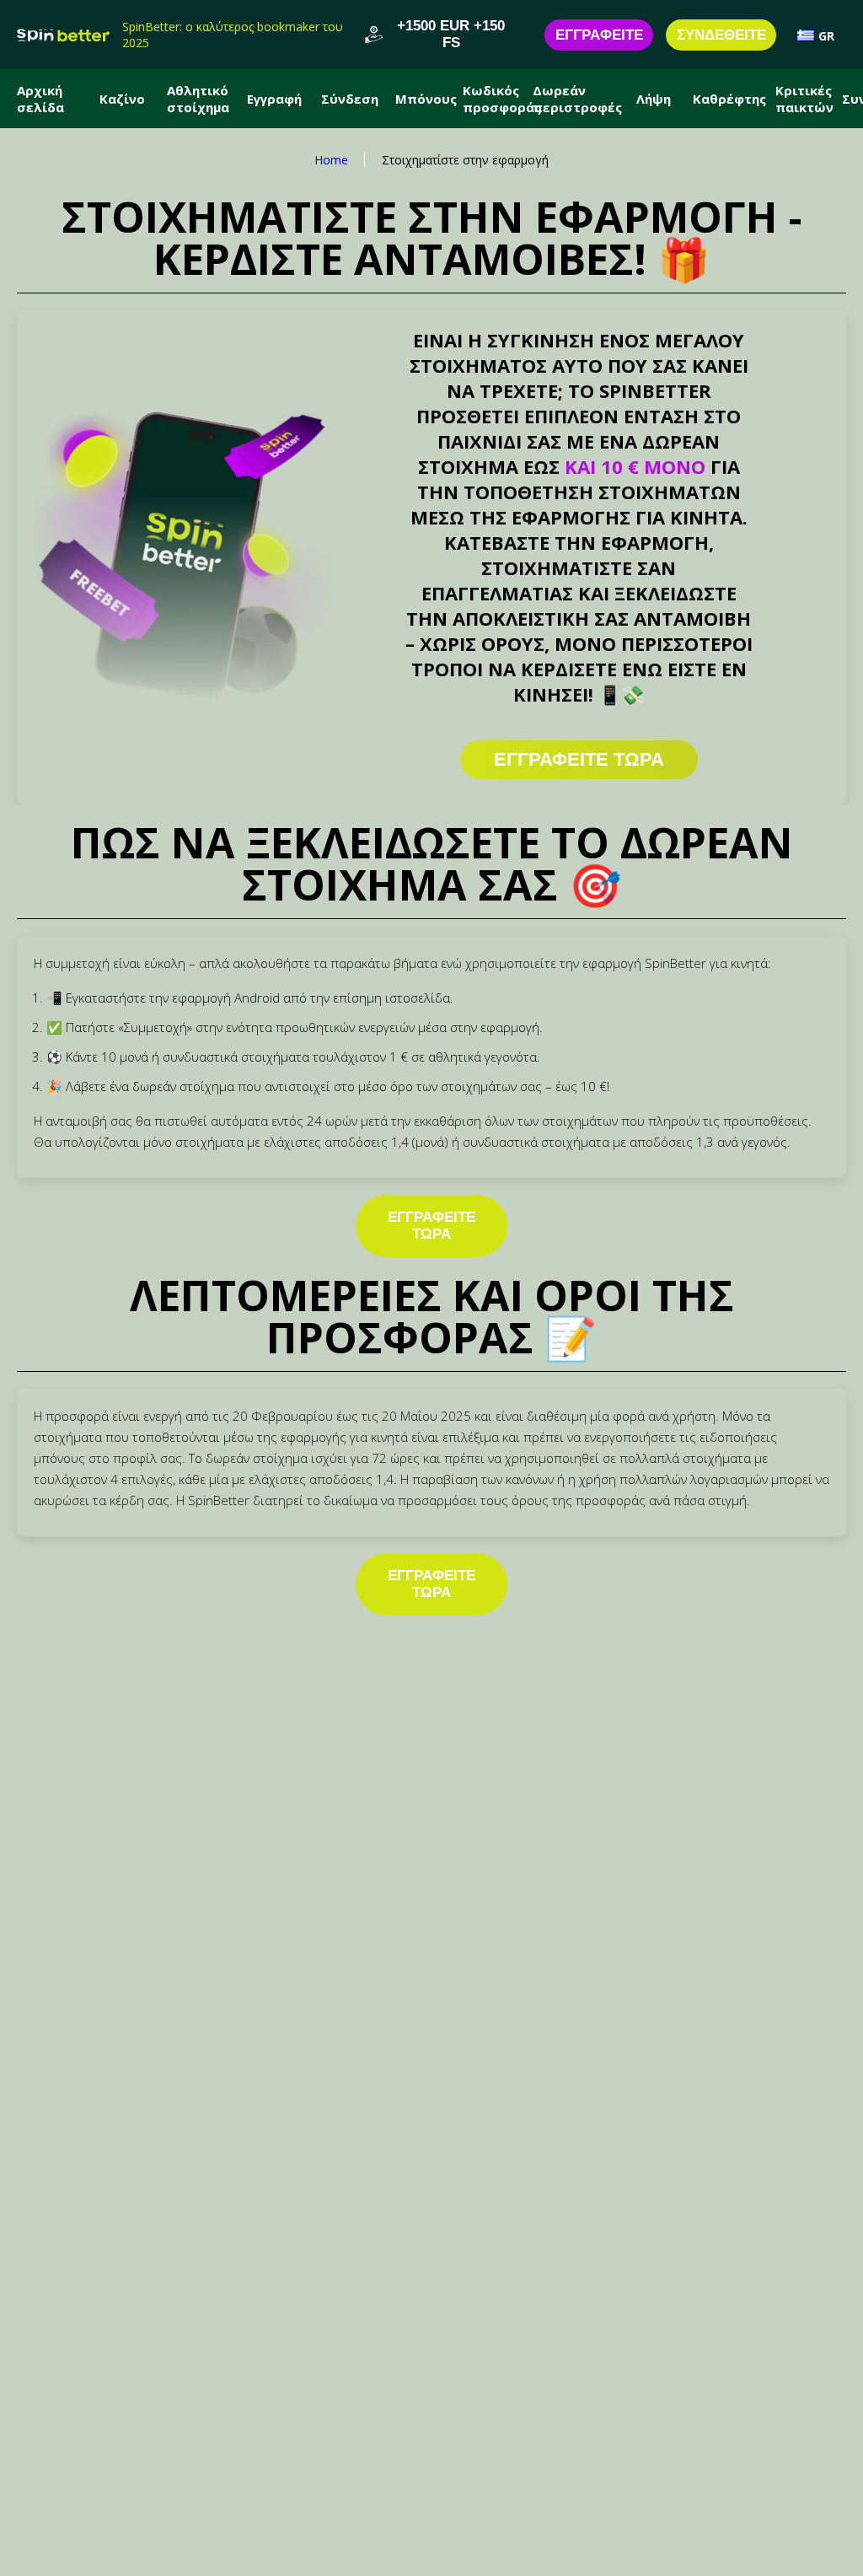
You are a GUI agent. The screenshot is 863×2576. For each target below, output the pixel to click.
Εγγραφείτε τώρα (431, 1226)
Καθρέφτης (729, 99)
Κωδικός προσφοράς (501, 99)
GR (826, 36)
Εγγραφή (274, 99)
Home (331, 160)
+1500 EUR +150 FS (451, 34)
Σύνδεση (350, 99)
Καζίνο (122, 99)
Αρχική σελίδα (40, 99)
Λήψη (654, 99)
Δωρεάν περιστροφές (577, 99)
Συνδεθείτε (721, 35)
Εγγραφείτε (599, 35)
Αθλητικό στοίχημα (198, 99)
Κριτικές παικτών (804, 99)
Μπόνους (426, 99)
